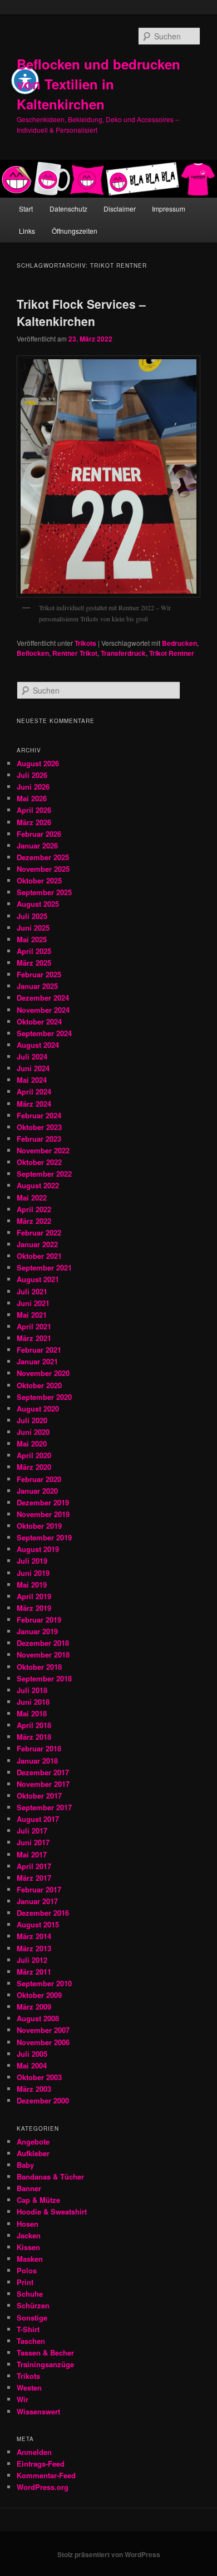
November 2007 (43, 2030)
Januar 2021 (37, 1361)
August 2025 (38, 904)
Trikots (85, 643)
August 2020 (38, 1408)
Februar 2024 (39, 1115)
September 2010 (44, 1983)
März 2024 (34, 1104)
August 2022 (38, 1185)
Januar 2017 (37, 1901)
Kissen (28, 2247)
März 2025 (34, 963)
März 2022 (34, 1221)
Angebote (33, 2141)
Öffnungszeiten (75, 231)
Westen (29, 2387)
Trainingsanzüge (45, 2364)
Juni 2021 (33, 1303)
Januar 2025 (37, 986)
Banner (29, 2188)
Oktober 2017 (39, 1796)
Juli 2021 (32, 1291)
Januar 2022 (37, 1244)
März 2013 (34, 1948)
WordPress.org (43, 2487)
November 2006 (43, 2042)
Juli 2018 (32, 1690)
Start (26, 209)
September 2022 (44, 1174)
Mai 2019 (32, 1585)
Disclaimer (120, 209)
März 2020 (34, 1467)
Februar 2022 (39, 1232)
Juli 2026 (32, 775)
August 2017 (38, 1819)
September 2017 (44, 1807)
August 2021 (38, 1279)
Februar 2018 (39, 1748)
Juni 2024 (33, 1068)
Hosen (28, 2224)
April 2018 (34, 1725)
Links (27, 231)
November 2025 (43, 869)
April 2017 (34, 1866)
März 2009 (34, 2007)
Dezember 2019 (43, 1502)
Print (25, 2282)
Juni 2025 (33, 928)
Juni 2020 (33, 1432)
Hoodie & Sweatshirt (52, 2211)
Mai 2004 (32, 2065)
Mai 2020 (32, 1443)
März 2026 (34, 822)
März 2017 (34, 1878)
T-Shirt (28, 2329)
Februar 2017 (39, 1889)
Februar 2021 (39, 1350)
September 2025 (44, 892)
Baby (25, 2165)
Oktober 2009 (39, 1995)
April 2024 (34, 1091)
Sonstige (32, 2318)
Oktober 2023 (39, 1127)
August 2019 (38, 1549)
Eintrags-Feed (41, 2464)
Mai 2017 (32, 1854)
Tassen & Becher (45, 2352)
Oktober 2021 (39, 1256)
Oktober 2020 (39, 1385)
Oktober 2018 (39, 1667)
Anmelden (34, 2452)
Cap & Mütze (38, 2200)
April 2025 (34, 951)
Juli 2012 (32, 1960)
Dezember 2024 (43, 998)
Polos (27, 2270)
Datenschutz (68, 209)
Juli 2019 (32, 1561)
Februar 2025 (39, 974)
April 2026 (34, 810)
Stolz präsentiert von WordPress (109, 2554)
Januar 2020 (37, 1491)
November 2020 (43, 1373)
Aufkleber (33, 2153)
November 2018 (43, 1654)
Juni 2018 (33, 1702)
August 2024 (38, 1045)
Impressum (169, 209)
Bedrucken (179, 643)
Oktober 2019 (39, 1526)
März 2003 (34, 2089)
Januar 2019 (37, 1631)
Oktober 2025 (39, 880)
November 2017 (43, 1784)
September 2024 (44, 1033)
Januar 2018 (37, 1761)
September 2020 (44, 1397)
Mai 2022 (32, 1197)
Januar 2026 (37, 845)
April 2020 (34, 1455)
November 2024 (43, 1010)
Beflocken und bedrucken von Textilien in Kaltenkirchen (98, 84)
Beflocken (33, 653)
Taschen (31, 2341)
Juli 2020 (32, 1420)
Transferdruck (123, 653)
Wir (23, 2399)
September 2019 (44, 1537)
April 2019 (34, 1596)
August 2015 (38, 1924)
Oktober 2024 (39, 1021)
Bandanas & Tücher (50, 2176)
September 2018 (44, 1678)
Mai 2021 (32, 1315)
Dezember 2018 (43, 1643)
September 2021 (44, 1267)
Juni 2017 (33, 1842)
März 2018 (34, 1737)
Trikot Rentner (172, 653)
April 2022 (34, 1209)
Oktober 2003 (39, 2077)
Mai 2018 (32, 1713)
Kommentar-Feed (46, 2475)
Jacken (29, 2235)
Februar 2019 (39, 1620)
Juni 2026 (33, 787)
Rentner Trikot (75, 653)
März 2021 (34, 1338)
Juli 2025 (32, 916)
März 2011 (34, 1972)
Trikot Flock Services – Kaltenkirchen (81, 313)
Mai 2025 (32, 939)
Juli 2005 (32, 2054)
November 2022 (43, 1150)
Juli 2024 (32, 1056)
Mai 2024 (32, 1080)
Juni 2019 (33, 1573)
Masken (30, 2259)
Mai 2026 (32, 798)
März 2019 (34, 1608)
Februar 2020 (39, 1479)
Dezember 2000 (43, 2100)
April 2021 (34, 1326)
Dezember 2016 (43, 1913)
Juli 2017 (32, 1831)
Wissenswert (38, 2411)
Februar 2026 (39, 834)
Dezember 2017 (43, 1772)
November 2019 (43, 1514)
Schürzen (33, 2305)
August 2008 (38, 2018)
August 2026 (38, 763)
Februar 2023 (39, 1139)
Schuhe (30, 2294)
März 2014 (34, 1936)
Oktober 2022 (39, 1162)
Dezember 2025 (43, 857)
